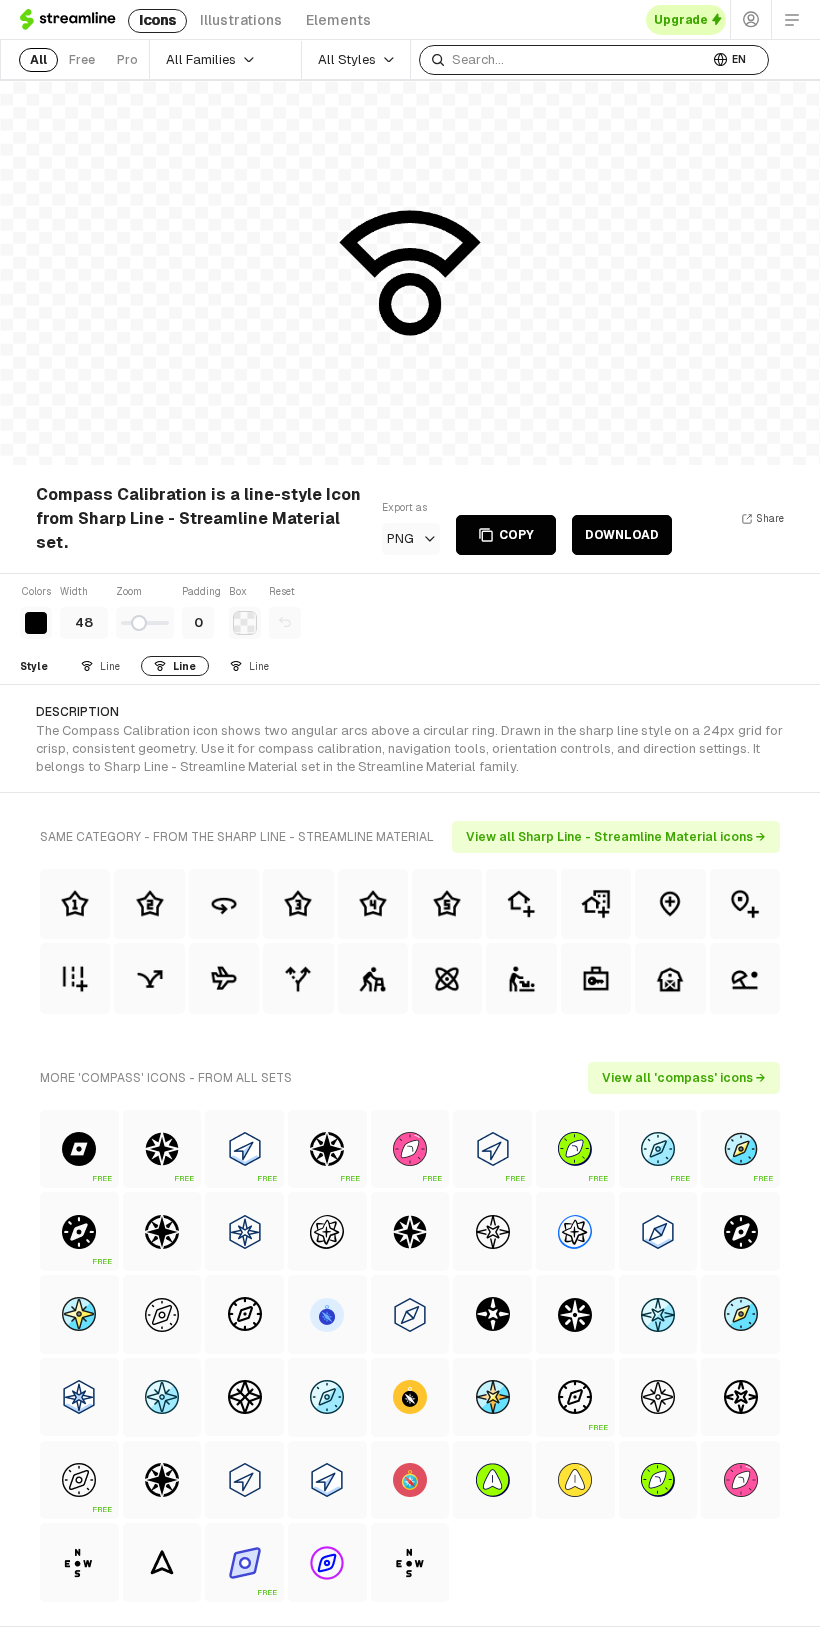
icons (157, 20)
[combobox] (564, 60)
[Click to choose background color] (245, 623)
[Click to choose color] (36, 623)
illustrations (241, 20)
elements (338, 20)
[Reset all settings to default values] (285, 623)
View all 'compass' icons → (684, 1078)
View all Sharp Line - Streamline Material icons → (616, 837)
